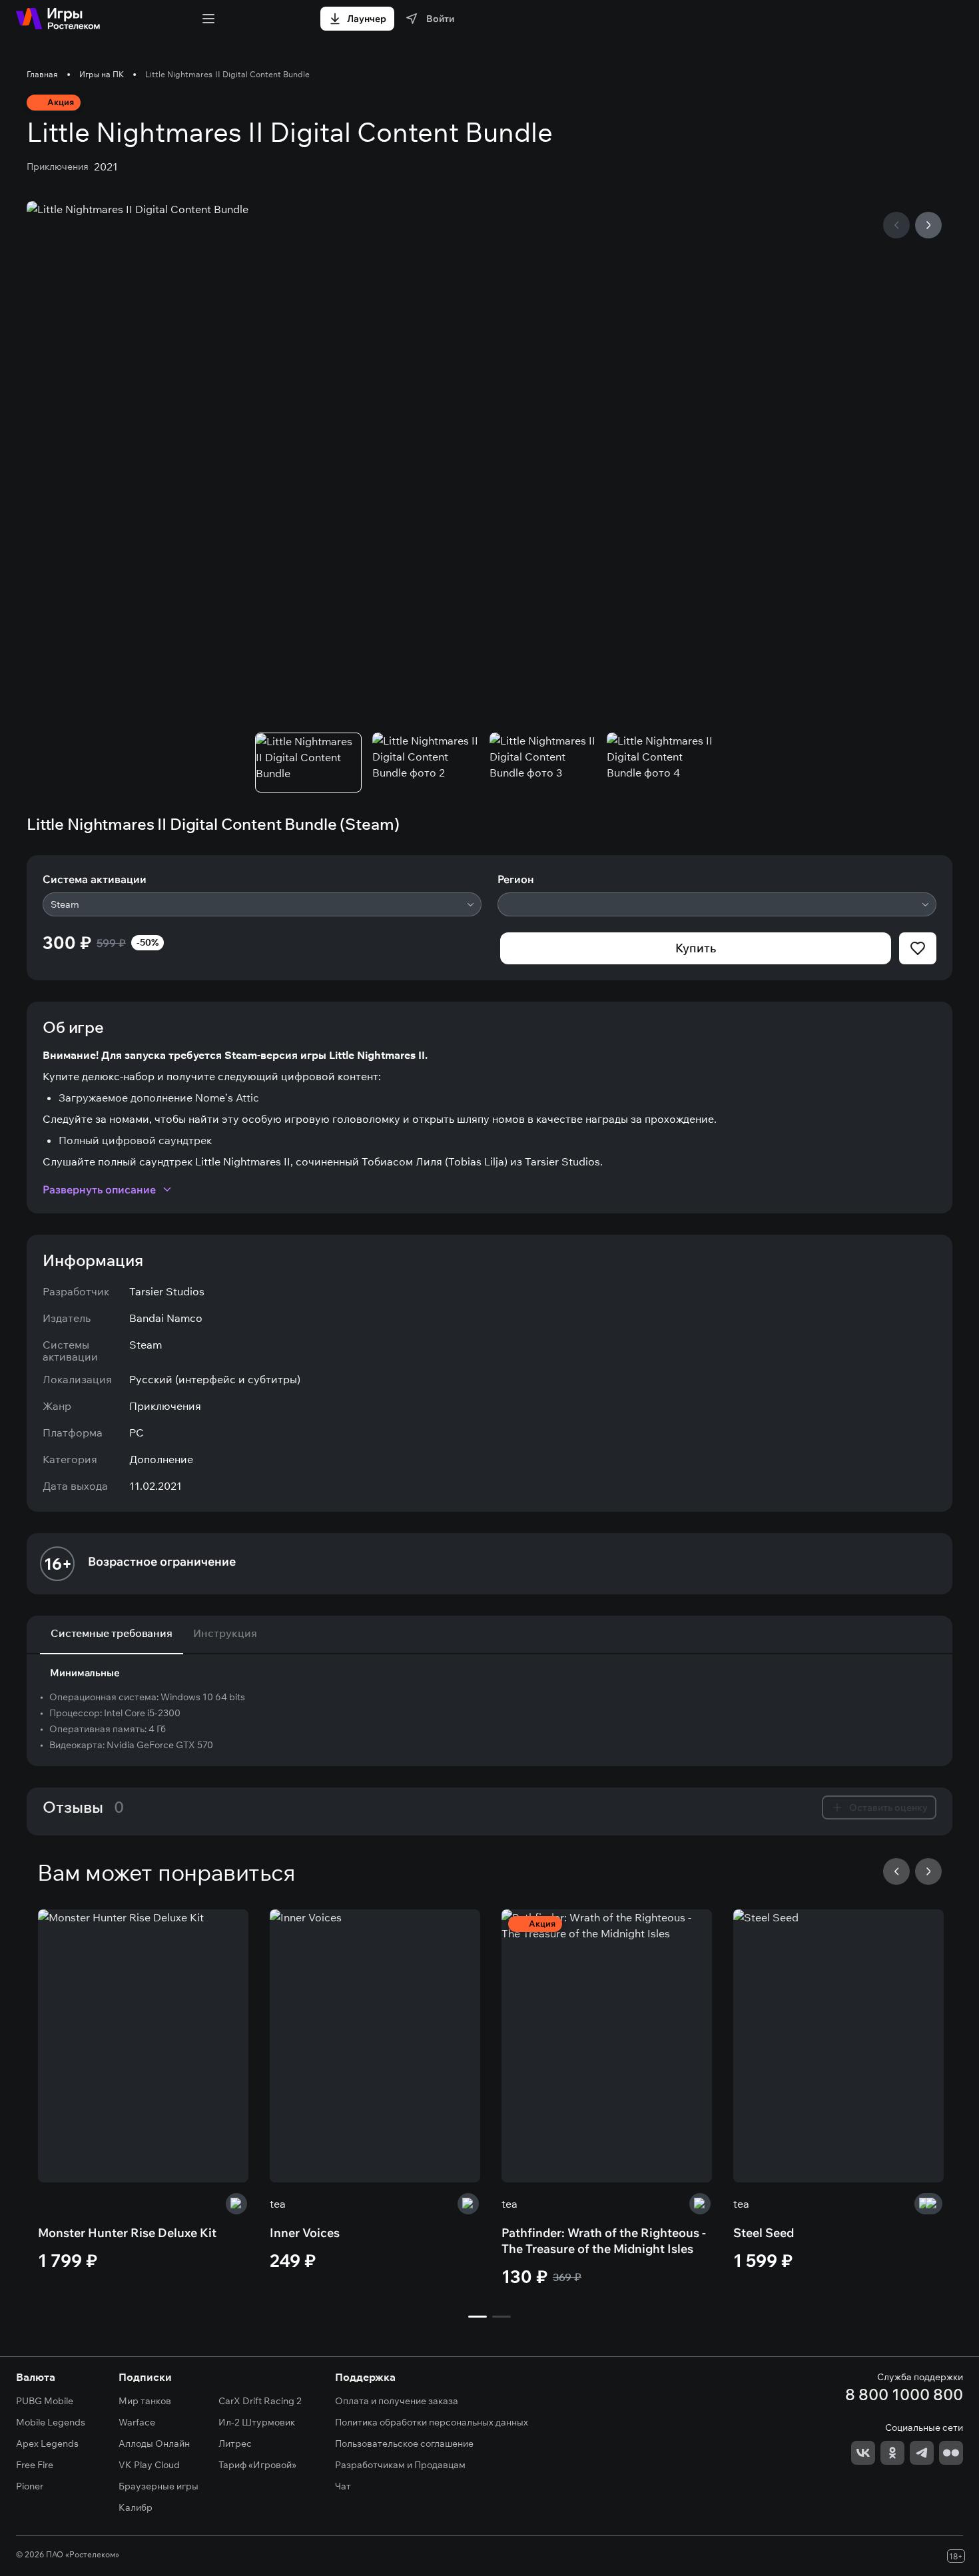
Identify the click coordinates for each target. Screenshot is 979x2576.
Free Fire (35, 2465)
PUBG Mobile (45, 2401)
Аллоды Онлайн (154, 2443)
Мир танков (145, 2401)
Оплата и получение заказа (397, 2401)
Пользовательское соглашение (404, 2443)
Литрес (235, 2443)
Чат (343, 2486)
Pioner (30, 2486)
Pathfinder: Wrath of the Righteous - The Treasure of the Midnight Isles (604, 2241)
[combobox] (262, 904)
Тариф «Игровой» (257, 2465)
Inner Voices (305, 2233)
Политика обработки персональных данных (432, 2422)
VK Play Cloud (149, 2465)
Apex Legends (47, 2443)
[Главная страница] (58, 19)
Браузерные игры (159, 2486)
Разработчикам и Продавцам (400, 2465)
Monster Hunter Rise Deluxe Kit (127, 2233)
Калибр (136, 2507)
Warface (137, 2422)
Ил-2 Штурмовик (257, 2422)
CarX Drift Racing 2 (260, 2401)
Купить (696, 948)
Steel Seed (764, 2233)
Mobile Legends (51, 2422)
